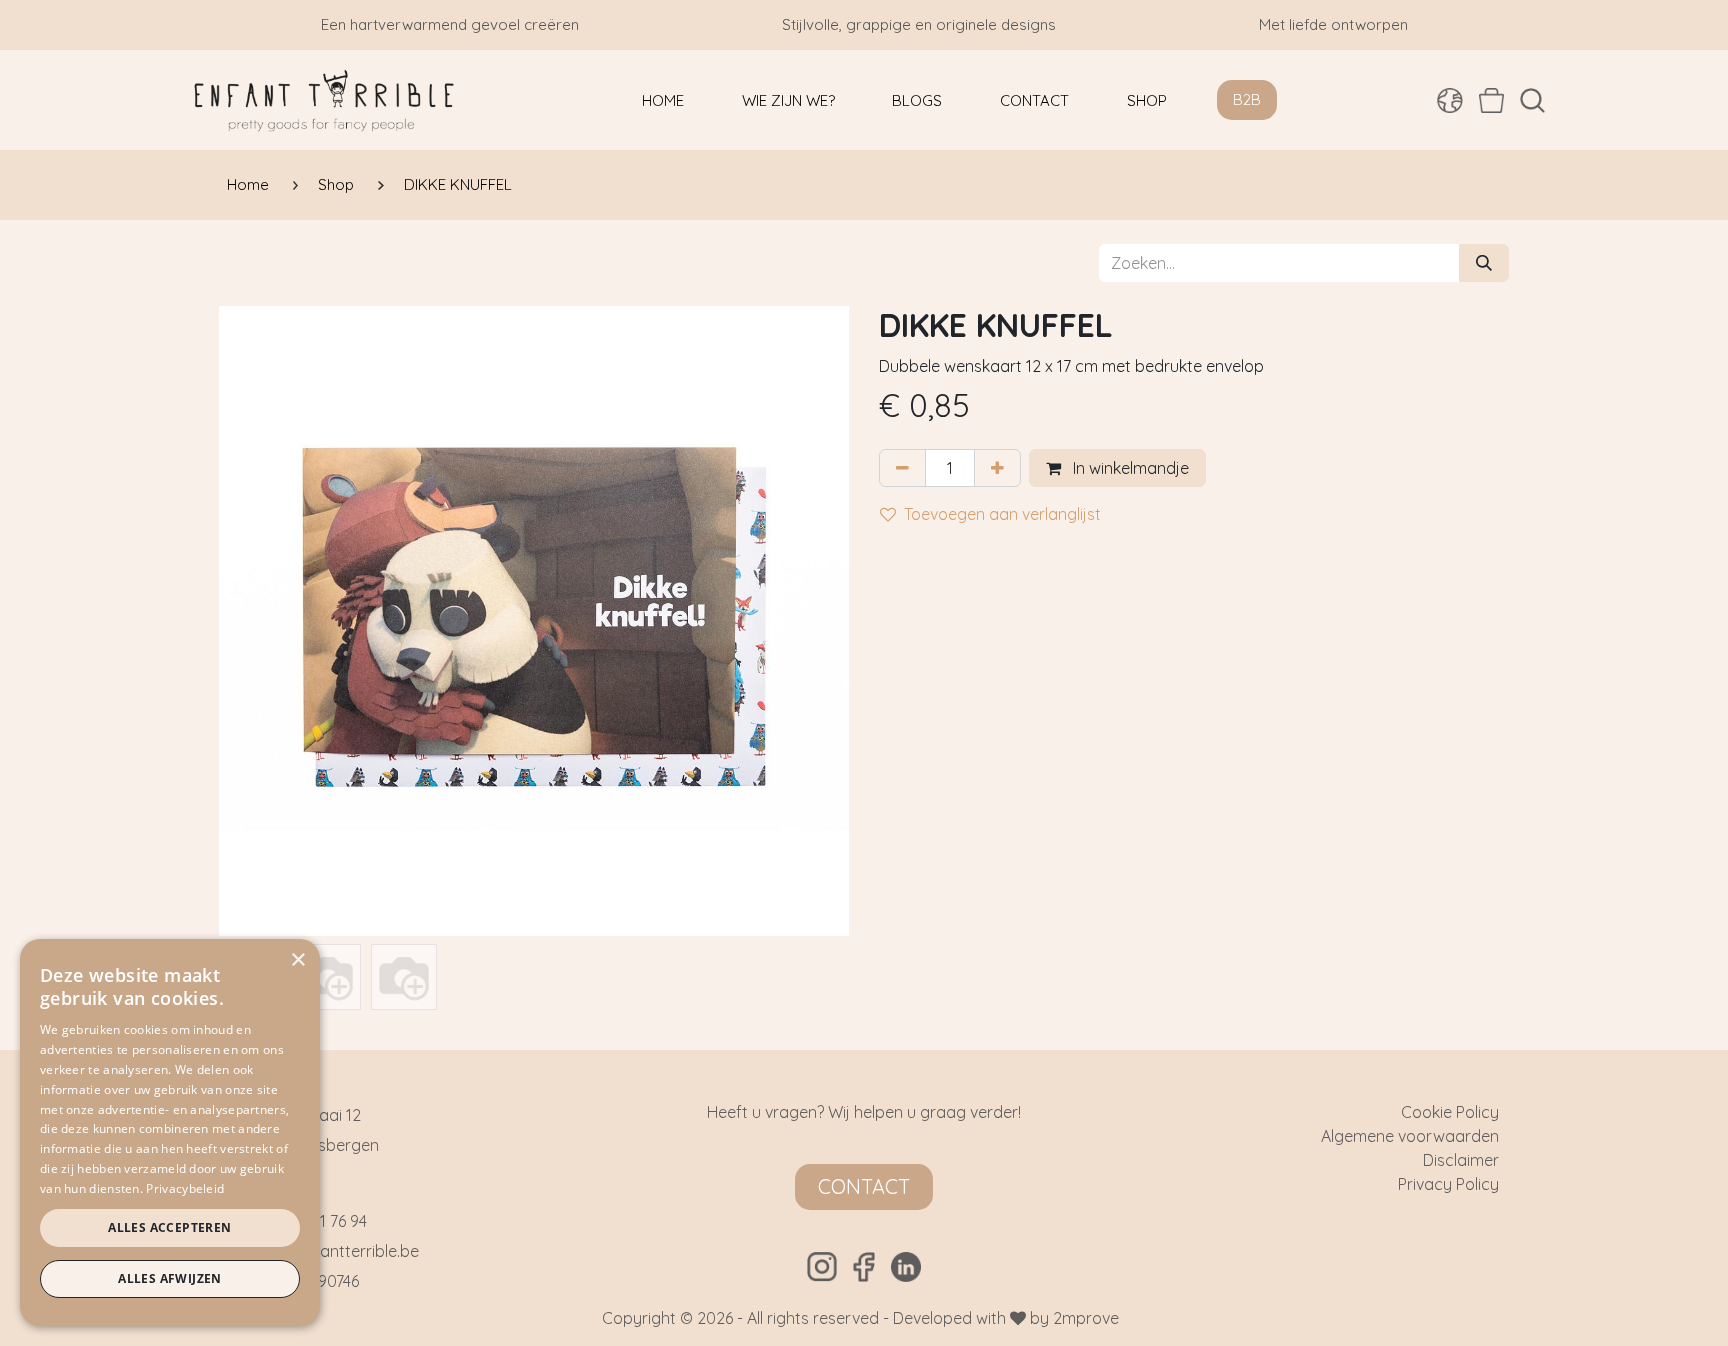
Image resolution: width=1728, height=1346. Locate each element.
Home (248, 184)
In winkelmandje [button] (1129, 468)
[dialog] (170, 1132)
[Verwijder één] (902, 468)
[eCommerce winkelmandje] (1491, 100)
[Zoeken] (1484, 263)
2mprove (1086, 1318)
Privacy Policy (1448, 1184)
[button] (1532, 100)
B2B (1247, 99)
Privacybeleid (185, 1188)
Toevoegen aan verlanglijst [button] (1002, 514)
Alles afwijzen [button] (170, 1278)
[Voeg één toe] (997, 468)
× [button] (297, 960)
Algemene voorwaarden (1410, 1136)
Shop (336, 184)
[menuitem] (663, 100)
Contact (864, 1186)
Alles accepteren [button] (169, 1227)
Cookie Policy (1450, 1112)
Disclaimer (1461, 1160)
